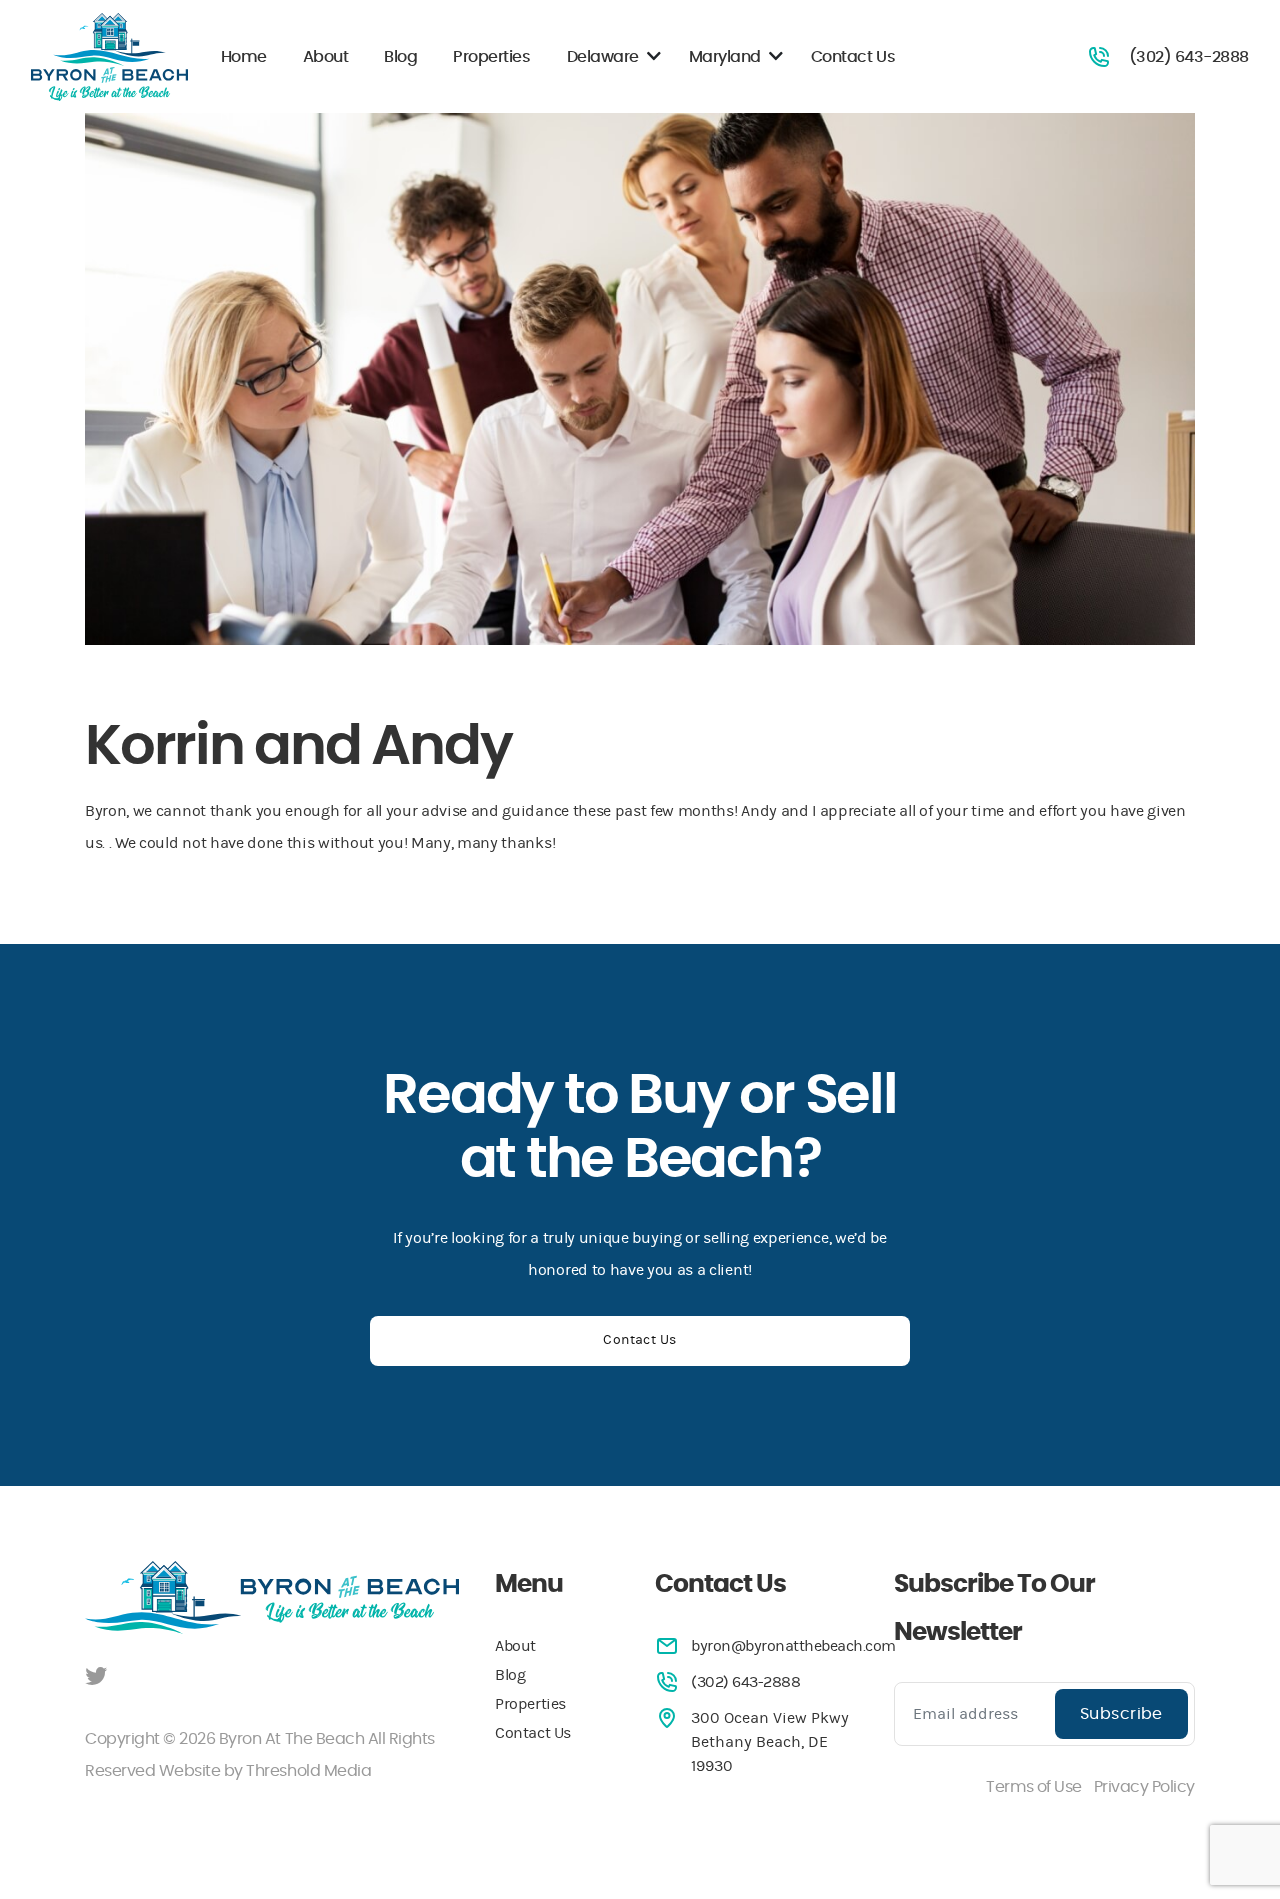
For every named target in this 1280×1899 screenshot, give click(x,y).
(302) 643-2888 (1189, 57)
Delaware (603, 57)
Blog (400, 57)
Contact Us (853, 57)
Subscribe (1121, 1714)
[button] (654, 57)
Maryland (725, 57)
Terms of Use (1033, 1787)
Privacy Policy (1144, 1787)
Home (244, 57)
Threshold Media (308, 1771)
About (326, 57)
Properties (491, 57)
